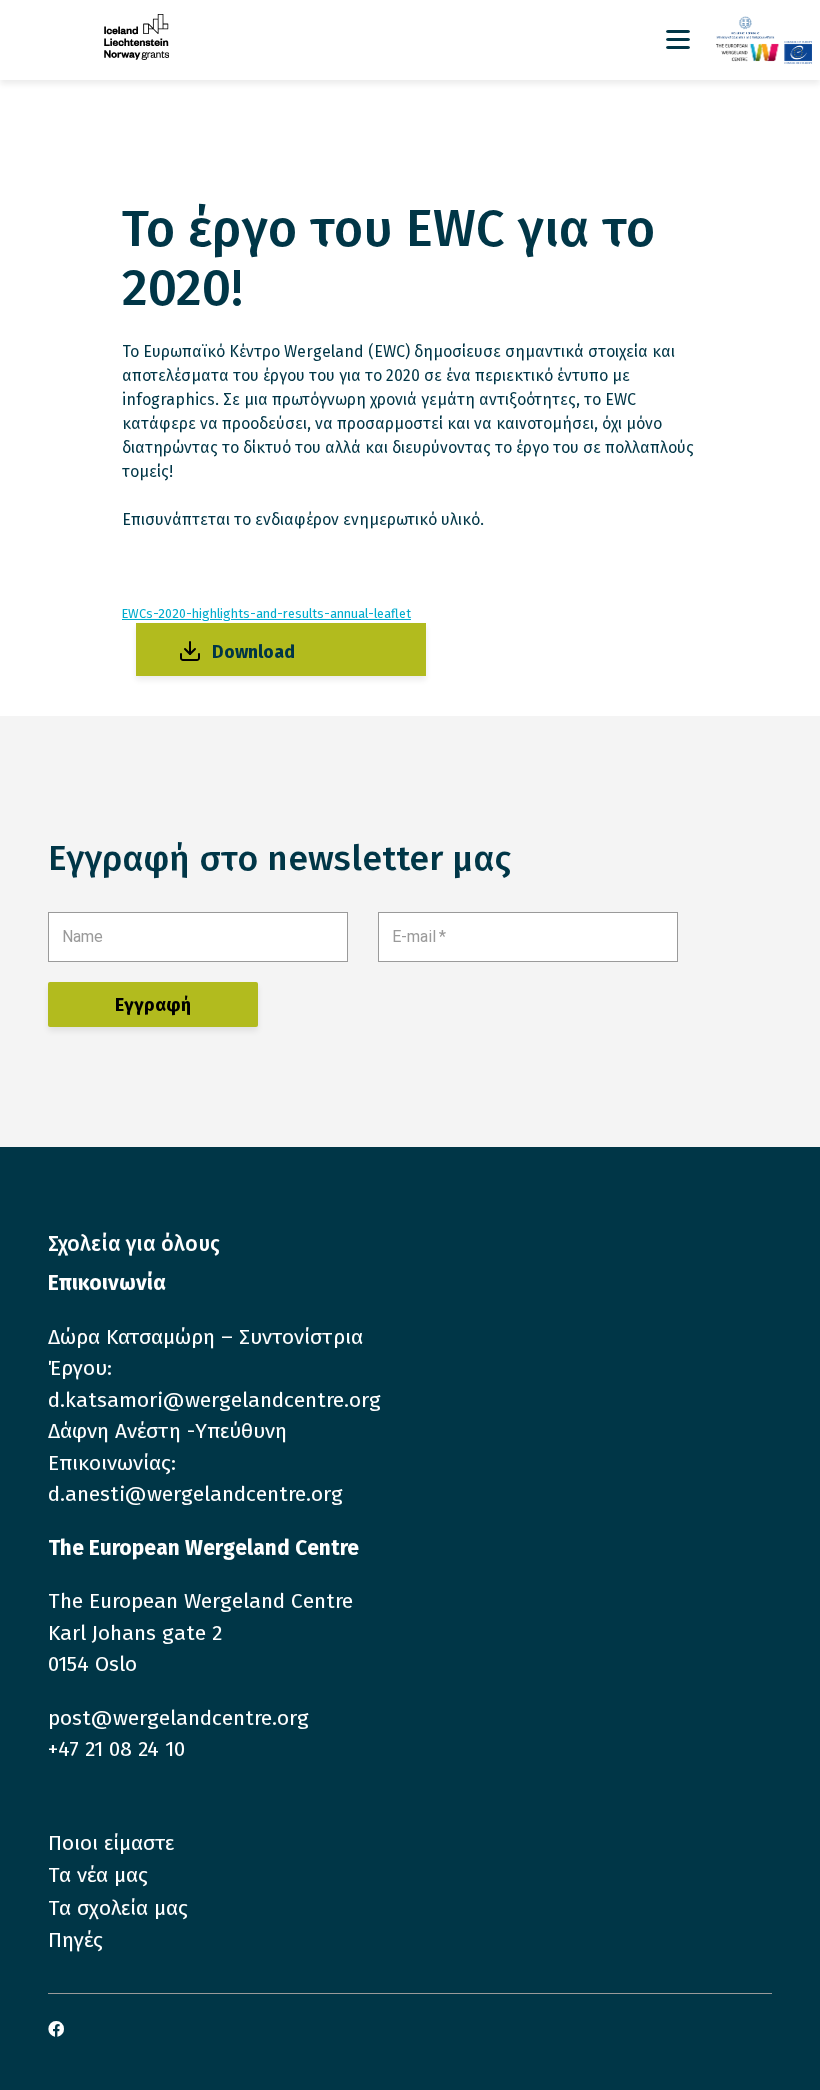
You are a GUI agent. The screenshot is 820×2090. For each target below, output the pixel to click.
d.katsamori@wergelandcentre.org (214, 1400)
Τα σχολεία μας (118, 1908)
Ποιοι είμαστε (111, 1843)
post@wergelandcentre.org (178, 1718)
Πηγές (75, 1940)
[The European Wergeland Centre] (764, 52)
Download (253, 652)
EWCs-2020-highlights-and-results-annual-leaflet (266, 613)
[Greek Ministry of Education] (764, 28)
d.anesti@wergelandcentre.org (195, 1494)
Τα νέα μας (98, 1875)
